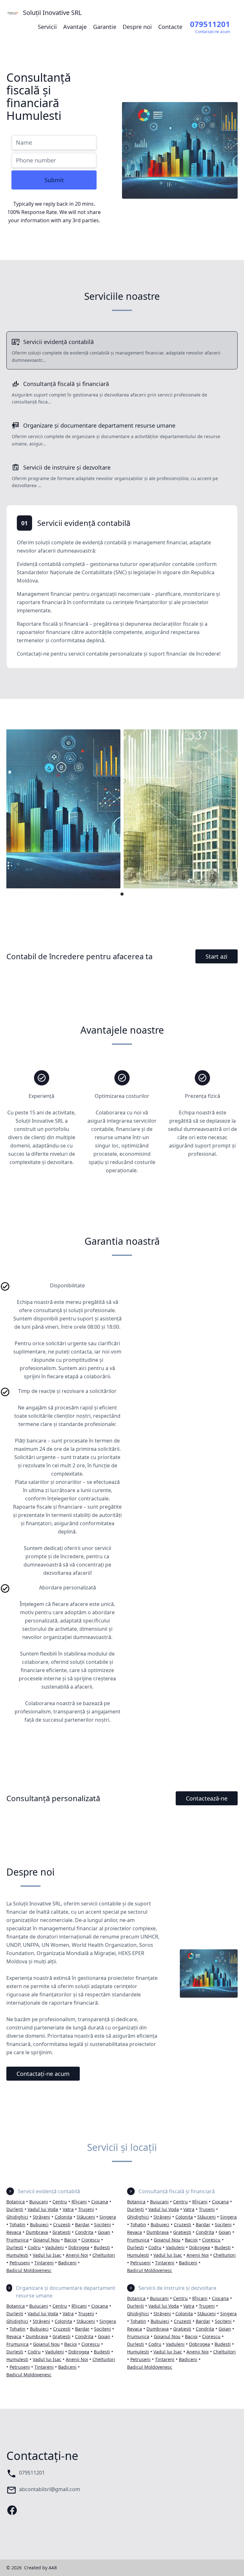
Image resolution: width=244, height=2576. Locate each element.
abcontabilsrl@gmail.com (50, 2489)
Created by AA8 (41, 2568)
